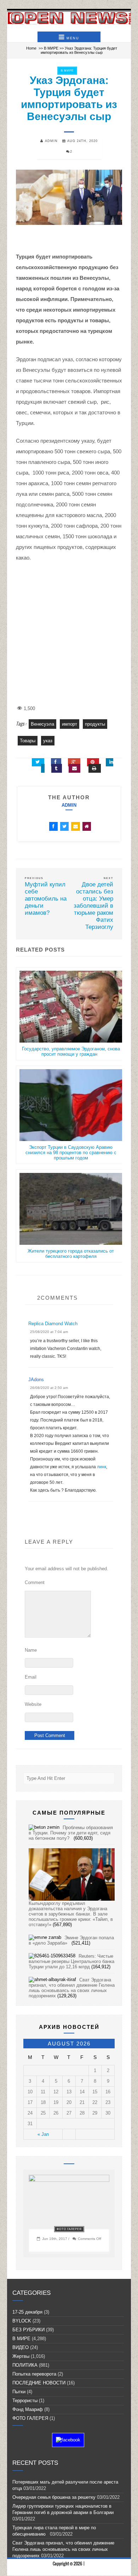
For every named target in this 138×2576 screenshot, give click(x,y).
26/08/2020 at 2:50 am (49, 1388)
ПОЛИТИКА (25, 2365)
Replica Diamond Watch (53, 1324)
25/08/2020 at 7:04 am (49, 1332)
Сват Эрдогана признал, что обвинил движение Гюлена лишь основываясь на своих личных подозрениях (72, 1988)
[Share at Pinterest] (93, 762)
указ (48, 741)
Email (31, 1677)
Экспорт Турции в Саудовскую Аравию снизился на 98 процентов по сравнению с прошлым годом (71, 1153)
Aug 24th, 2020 (82, 141)
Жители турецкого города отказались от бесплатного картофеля (71, 1254)
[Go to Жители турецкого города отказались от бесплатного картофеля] (71, 1246)
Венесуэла (42, 724)
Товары (28, 741)
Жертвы (21, 2356)
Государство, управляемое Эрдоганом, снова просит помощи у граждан (71, 1051)
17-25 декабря (27, 2312)
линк (102, 1467)
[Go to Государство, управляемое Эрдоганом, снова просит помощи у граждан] (71, 1043)
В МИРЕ (51, 48)
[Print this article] (95, 768)
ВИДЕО (21, 2347)
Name (31, 1650)
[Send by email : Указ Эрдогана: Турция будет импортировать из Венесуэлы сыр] (74, 768)
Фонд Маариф (28, 2409)
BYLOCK (22, 2321)
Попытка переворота (34, 2374)
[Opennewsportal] (69, 18)
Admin (69, 805)
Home (31, 48)
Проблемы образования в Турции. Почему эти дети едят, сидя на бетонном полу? (71, 1833)
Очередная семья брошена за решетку (54, 2497)
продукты (95, 724)
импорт (70, 724)
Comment (35, 1582)
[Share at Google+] (74, 762)
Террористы (25, 2401)
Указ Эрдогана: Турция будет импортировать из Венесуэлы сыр (69, 98)
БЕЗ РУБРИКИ (28, 2330)
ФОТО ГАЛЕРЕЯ (69, 2229)
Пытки (19, 2392)
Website (33, 1704)
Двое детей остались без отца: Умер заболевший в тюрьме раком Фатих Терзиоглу (93, 906)
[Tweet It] (38, 762)
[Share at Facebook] (56, 762)
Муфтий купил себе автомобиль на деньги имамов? (46, 899)
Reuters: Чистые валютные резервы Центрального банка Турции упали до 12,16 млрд (71, 1961)
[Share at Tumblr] (57, 768)
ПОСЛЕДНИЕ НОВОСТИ (39, 2383)
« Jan (43, 2134)
